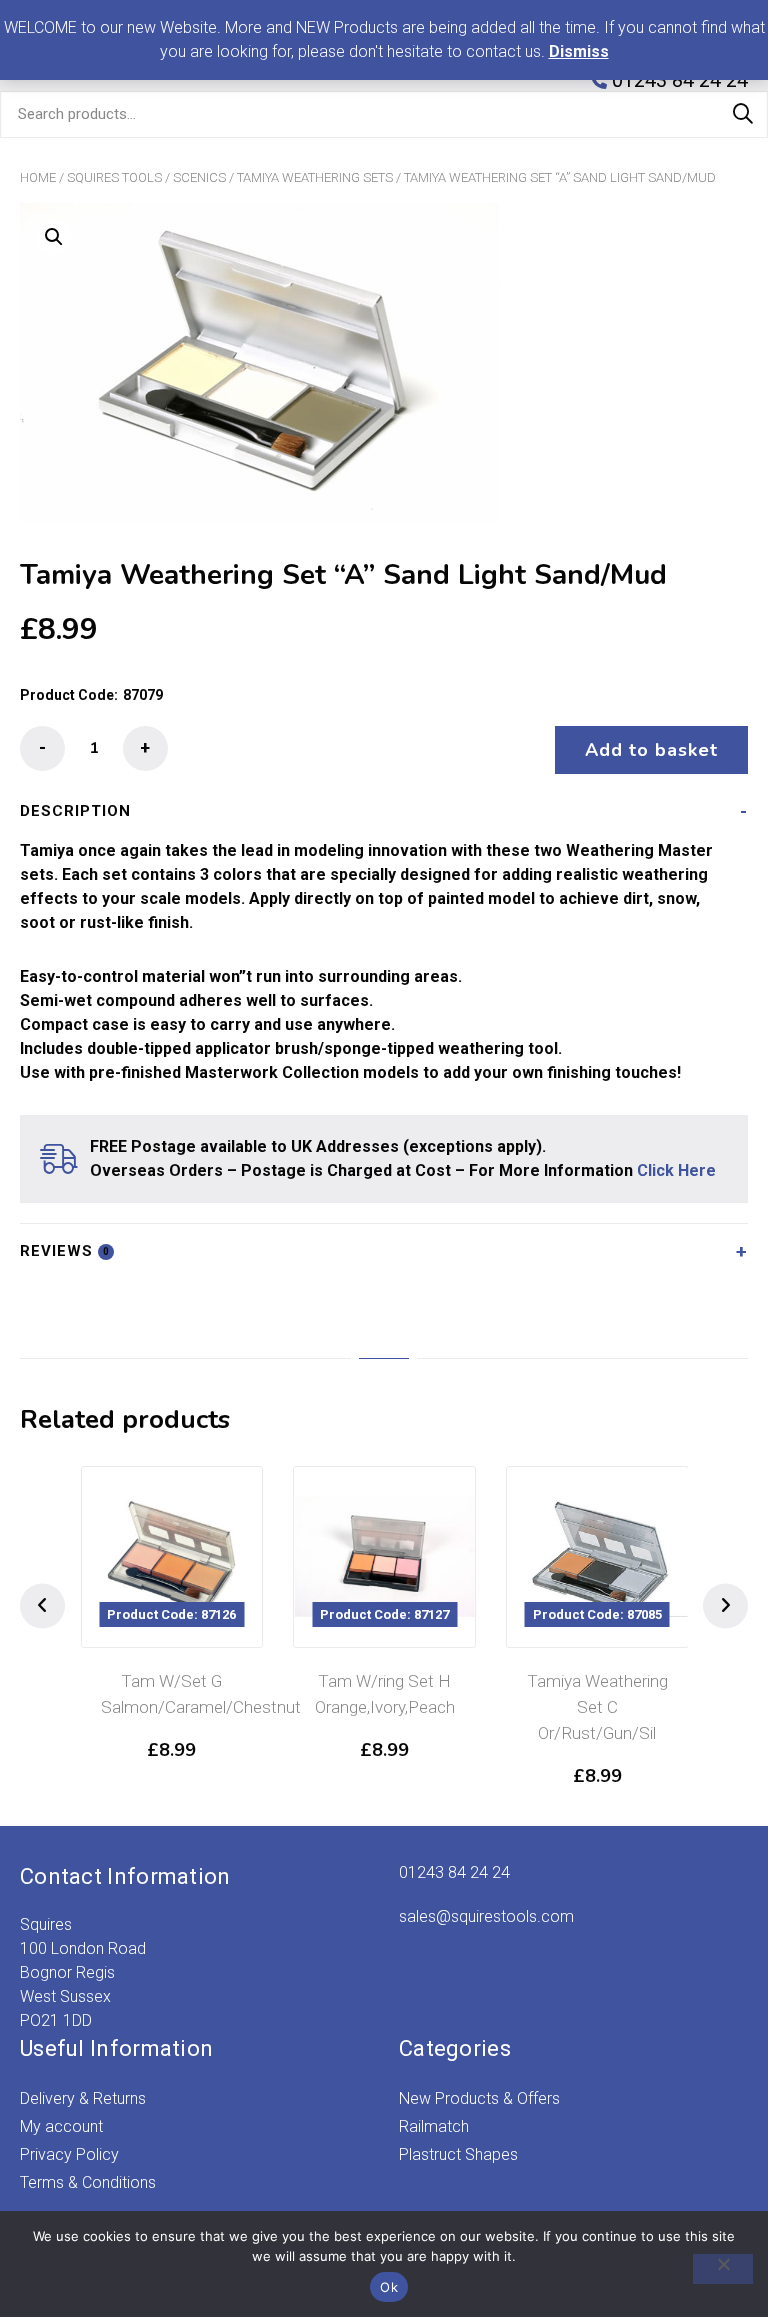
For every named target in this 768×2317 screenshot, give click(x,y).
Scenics (199, 177)
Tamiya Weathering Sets (315, 177)
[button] (54, 237)
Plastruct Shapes (458, 2154)
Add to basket (651, 750)
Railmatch (434, 2126)
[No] (723, 2269)
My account (61, 2126)
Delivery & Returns (83, 2098)
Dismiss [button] (579, 51)
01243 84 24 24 (454, 1872)
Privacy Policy (69, 2154)
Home (38, 177)
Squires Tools (114, 177)
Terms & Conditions (88, 2182)
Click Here (676, 1170)
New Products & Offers (479, 2098)
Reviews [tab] (65, 1251)
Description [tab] (75, 811)
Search (743, 114)
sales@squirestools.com (486, 1916)
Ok (389, 2287)
